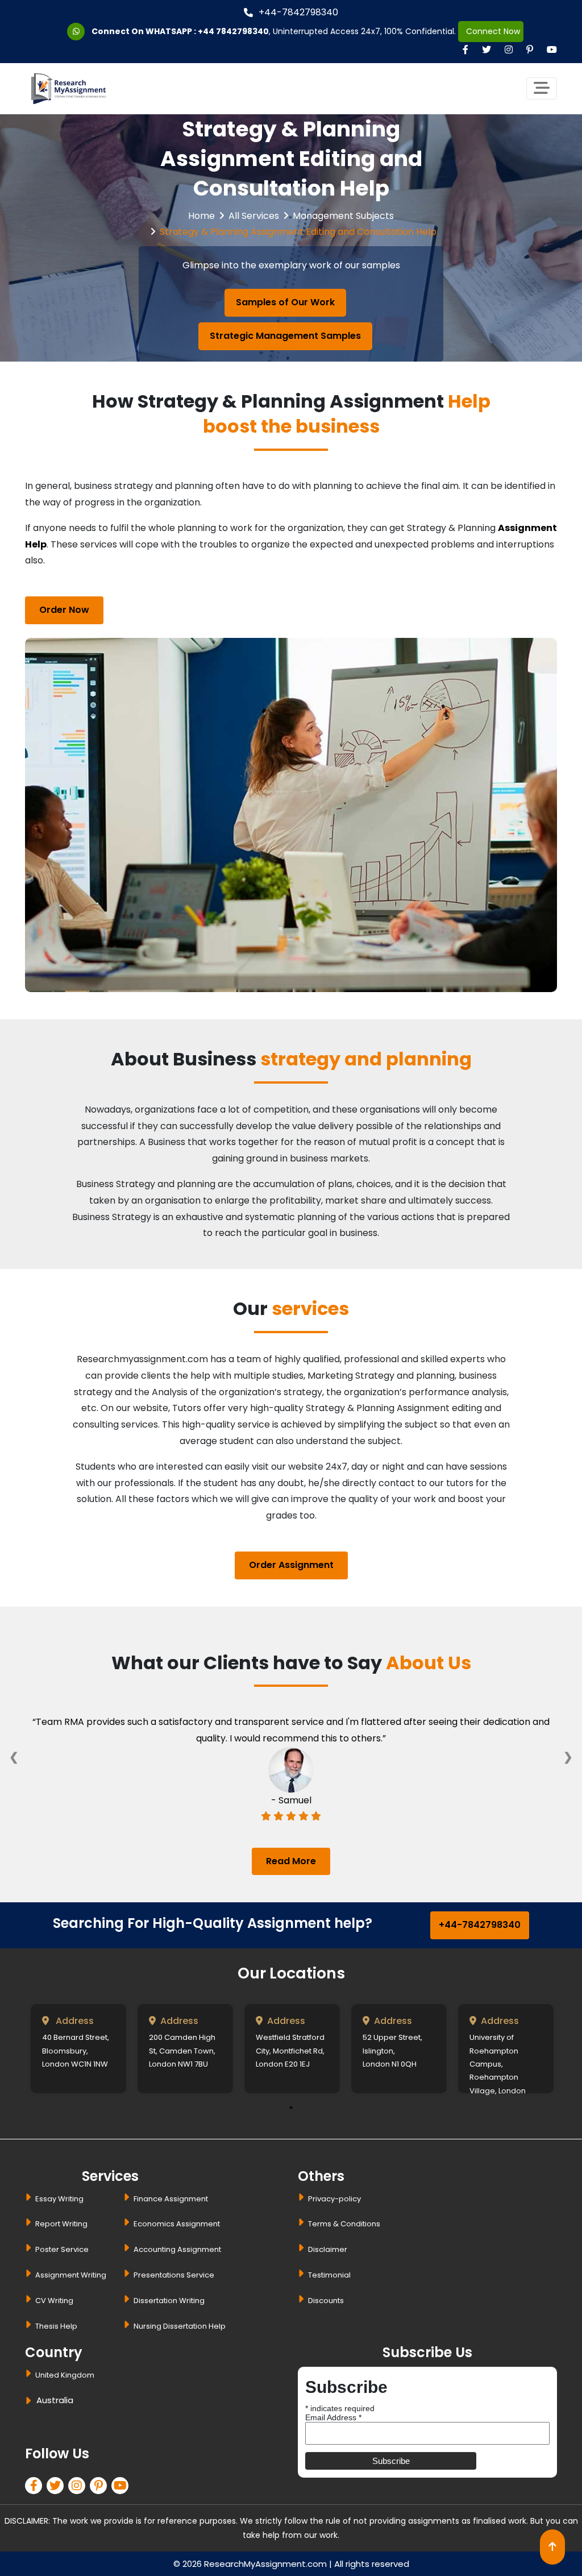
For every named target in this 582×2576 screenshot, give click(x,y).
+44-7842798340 (298, 12)
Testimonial (329, 2275)
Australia (55, 2400)
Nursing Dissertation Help (180, 2326)
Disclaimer (328, 2249)
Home (201, 216)
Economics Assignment (177, 2224)
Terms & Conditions (344, 2224)
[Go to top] (552, 2547)
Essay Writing (59, 2199)
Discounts (326, 2301)
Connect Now (491, 31)
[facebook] (36, 2487)
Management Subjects (343, 216)
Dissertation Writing (169, 2301)
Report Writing (61, 2224)
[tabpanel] (78, 2049)
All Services (254, 216)
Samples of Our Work (285, 302)
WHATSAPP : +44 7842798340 (207, 31)
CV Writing (54, 2301)
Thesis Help (56, 2326)
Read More (291, 1861)
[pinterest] (101, 2487)
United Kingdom (65, 2375)
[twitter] (57, 2487)
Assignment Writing (71, 2275)
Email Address (333, 2417)
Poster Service (62, 2249)
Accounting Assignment (177, 2249)
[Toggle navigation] (542, 88)
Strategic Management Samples (285, 336)
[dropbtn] (30, 2402)
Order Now (64, 610)
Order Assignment (291, 1565)
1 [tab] (291, 2108)
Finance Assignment (171, 2199)
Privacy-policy (334, 2199)
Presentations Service (174, 2275)
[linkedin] (79, 2487)
